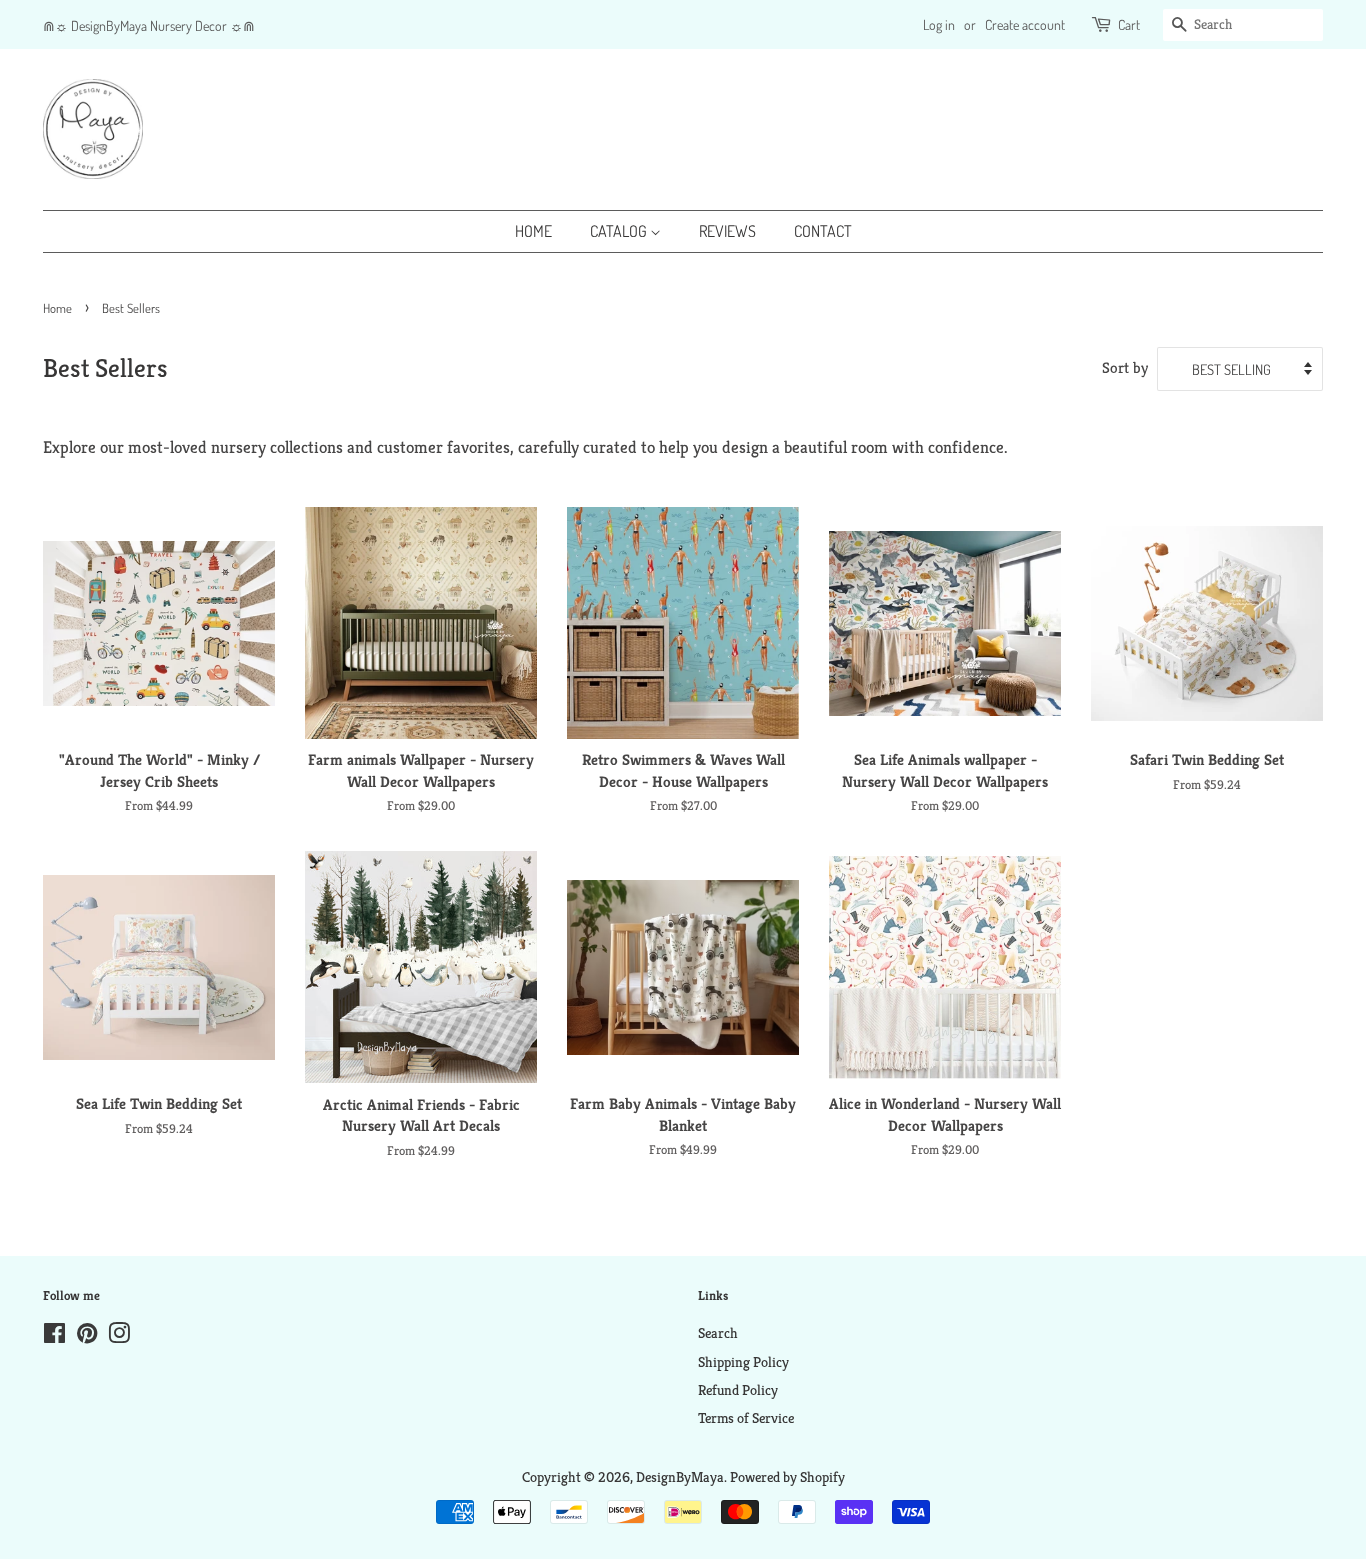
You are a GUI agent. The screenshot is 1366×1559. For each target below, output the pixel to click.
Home (533, 231)
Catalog (620, 231)
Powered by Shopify (787, 1477)
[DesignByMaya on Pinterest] (87, 1337)
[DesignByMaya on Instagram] (119, 1337)
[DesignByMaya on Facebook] (54, 1337)
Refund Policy (738, 1390)
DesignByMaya (680, 1477)
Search (718, 1333)
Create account (1025, 24)
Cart (1129, 24)
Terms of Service (746, 1418)
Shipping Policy (743, 1362)
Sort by (1125, 367)
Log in (939, 24)
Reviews (727, 231)
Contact (823, 231)
